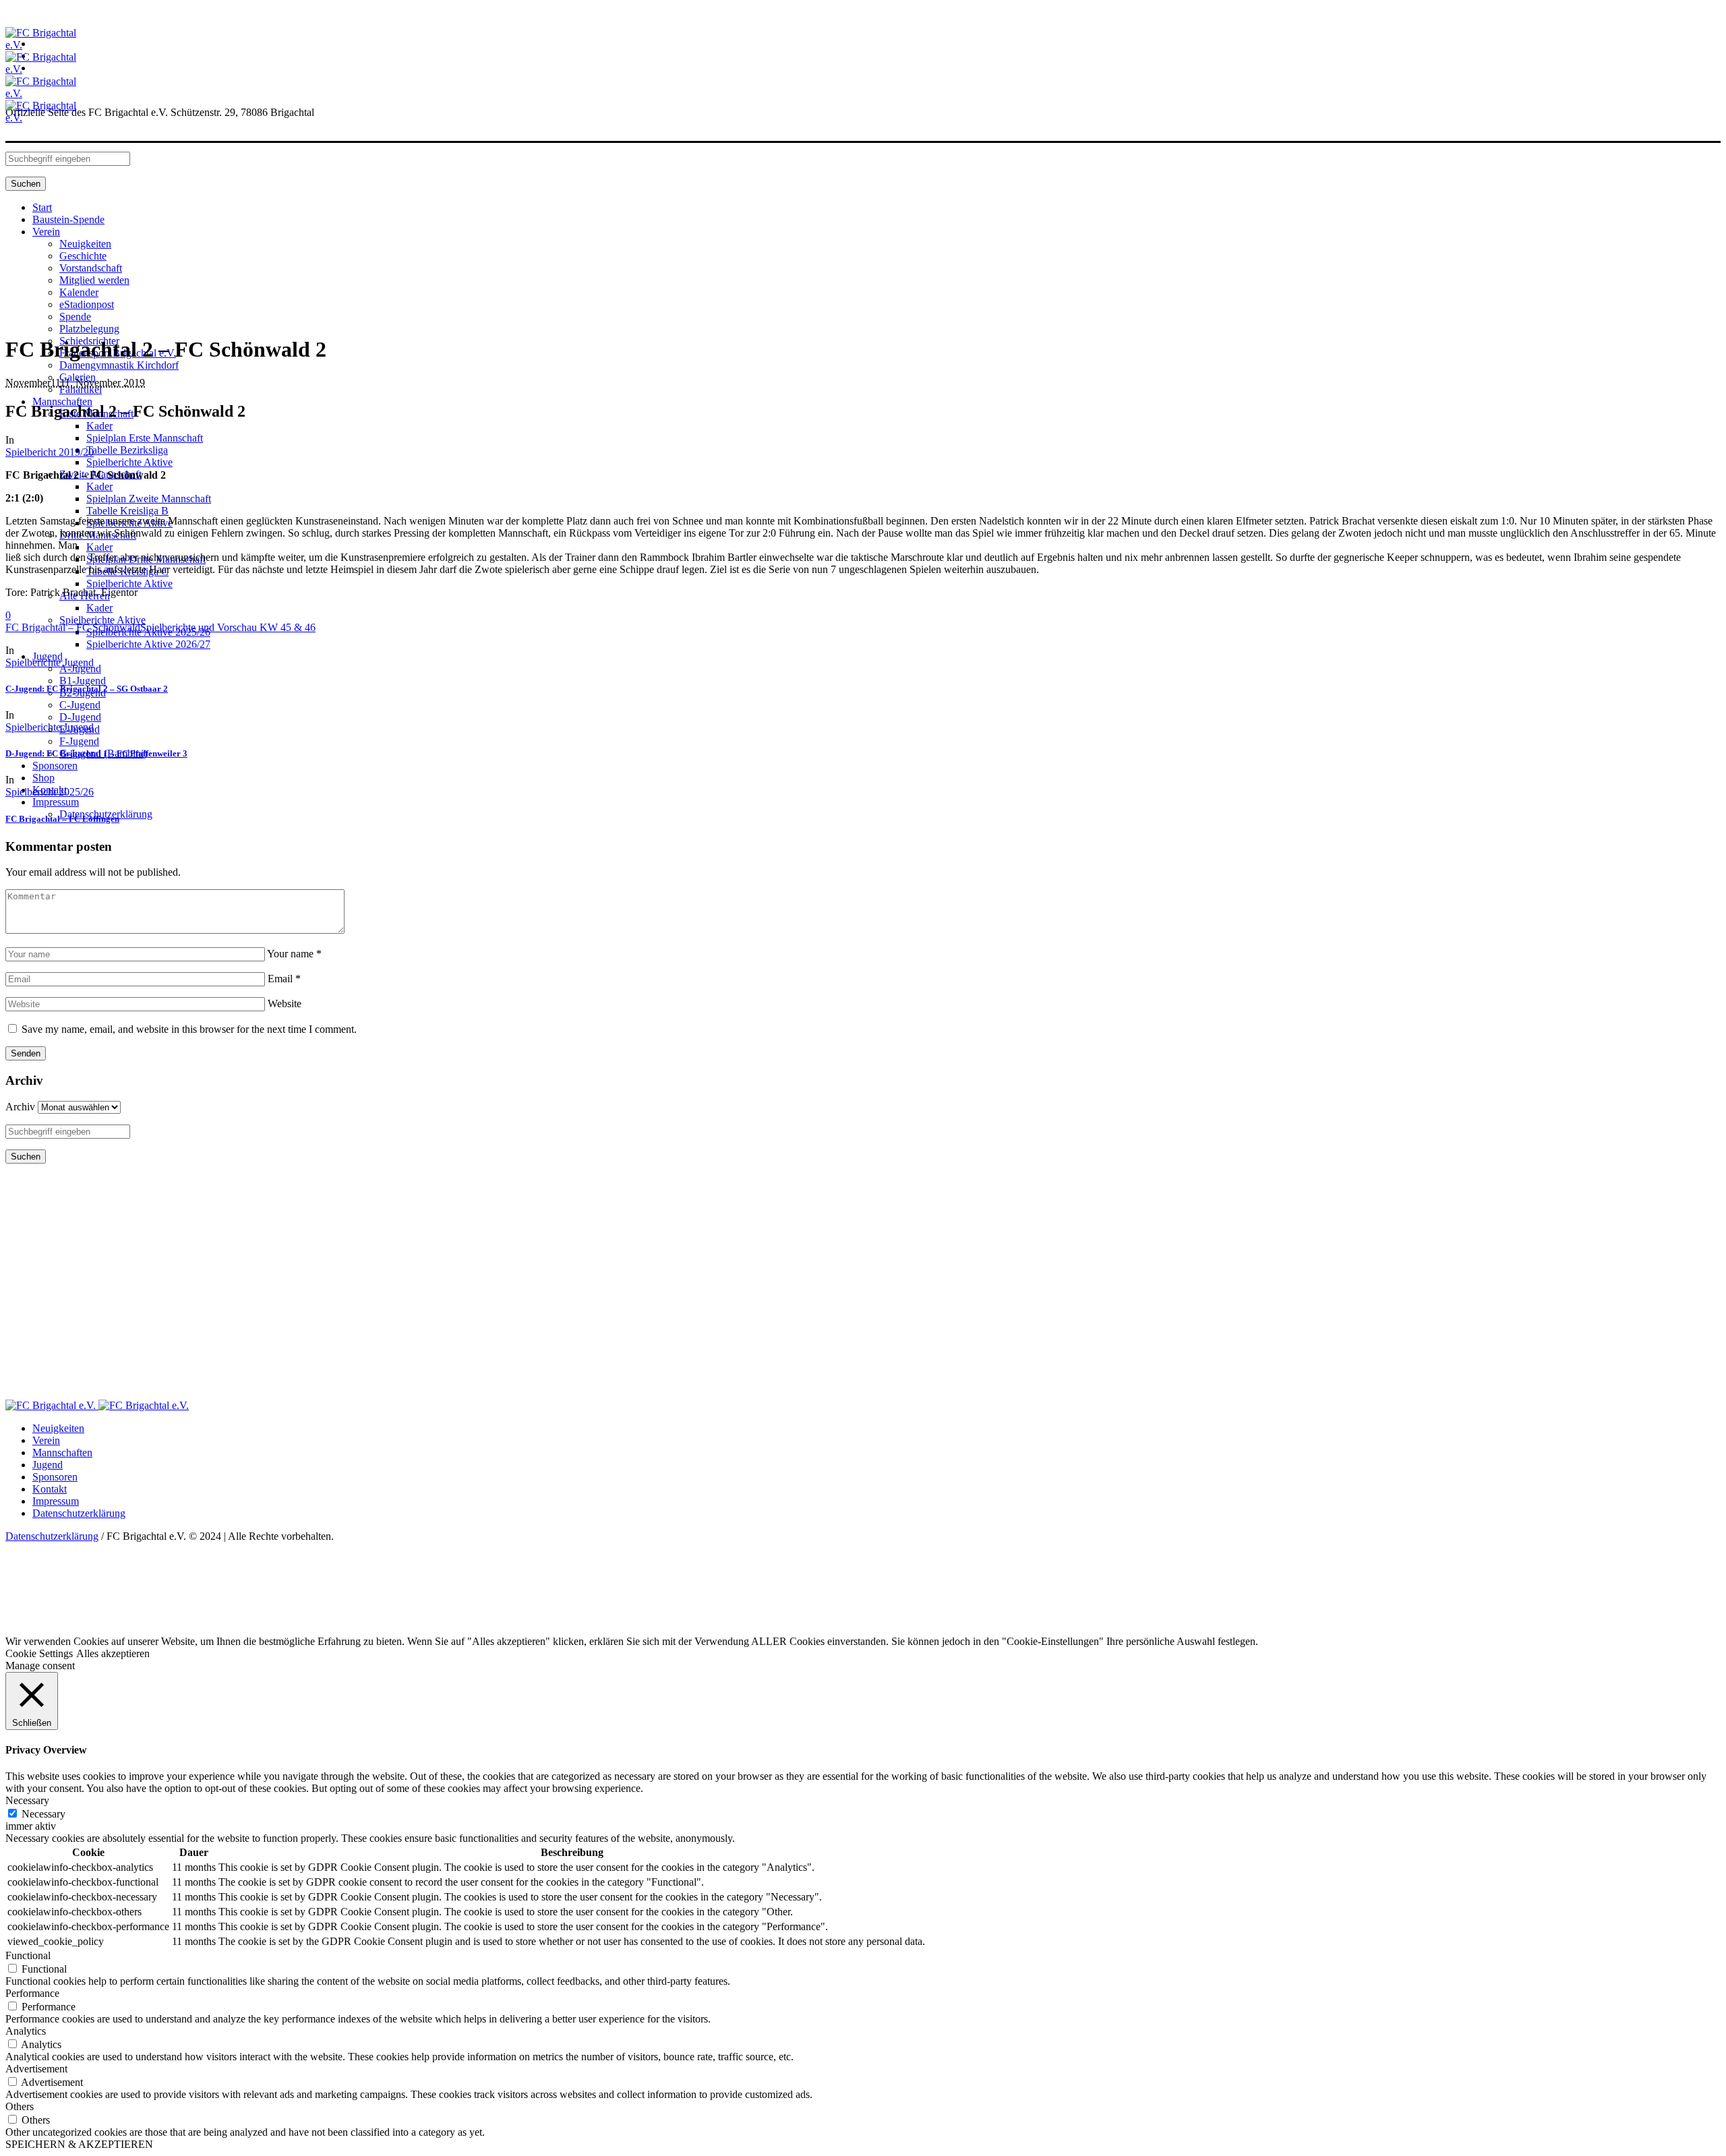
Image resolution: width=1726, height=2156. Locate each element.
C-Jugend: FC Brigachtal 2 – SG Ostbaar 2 (87, 689)
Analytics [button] (26, 2031)
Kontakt (50, 1489)
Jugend (48, 1465)
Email (284, 979)
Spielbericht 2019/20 (50, 452)
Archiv (20, 1107)
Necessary (43, 1814)
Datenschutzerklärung (79, 1513)
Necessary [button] (27, 1800)
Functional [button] (28, 1955)
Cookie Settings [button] (39, 1653)
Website (285, 1004)
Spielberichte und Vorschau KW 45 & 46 (228, 627)
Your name (294, 954)
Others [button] (20, 2106)
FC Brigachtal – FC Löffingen (62, 819)
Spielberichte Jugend (50, 662)
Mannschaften (62, 1453)
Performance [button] (32, 1993)
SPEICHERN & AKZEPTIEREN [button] (79, 2144)
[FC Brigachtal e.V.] (97, 1405)
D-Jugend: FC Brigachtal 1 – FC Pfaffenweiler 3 (96, 753)
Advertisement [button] (36, 2069)
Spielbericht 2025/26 (50, 792)
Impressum (56, 1501)
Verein (46, 1440)
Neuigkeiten (58, 1428)
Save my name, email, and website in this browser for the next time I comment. (189, 1029)
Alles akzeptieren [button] (113, 1653)
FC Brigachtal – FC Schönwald (73, 627)
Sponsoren (55, 1477)
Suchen (26, 184)
